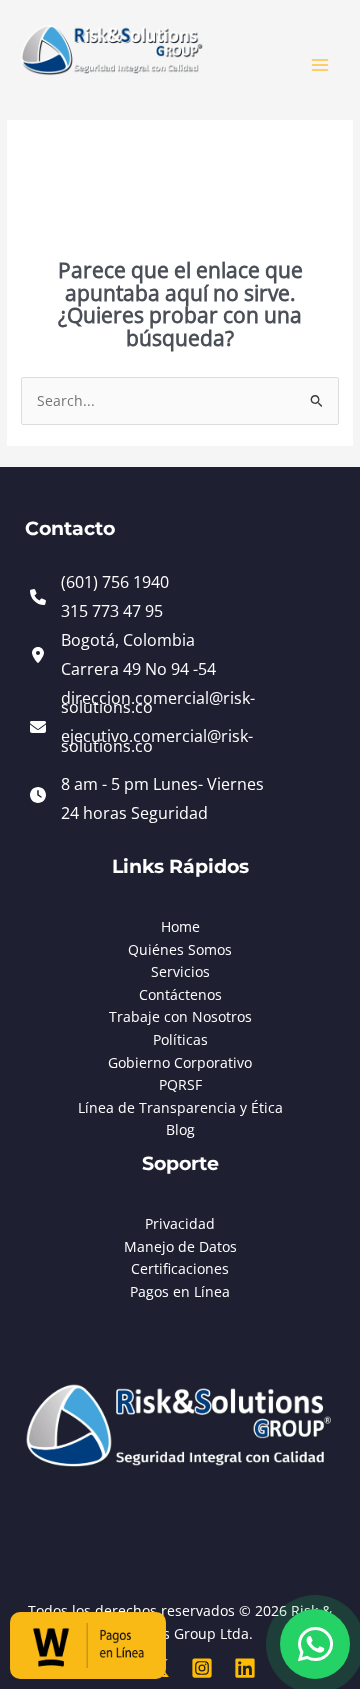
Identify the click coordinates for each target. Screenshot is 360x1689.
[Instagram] (202, 1668)
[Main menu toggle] (320, 65)
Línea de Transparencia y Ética (180, 1107)
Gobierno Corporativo (180, 1062)
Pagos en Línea (180, 1291)
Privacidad (180, 1223)
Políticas (180, 1039)
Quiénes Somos (180, 949)
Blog (180, 1129)
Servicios (180, 971)
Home (180, 926)
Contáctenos (180, 994)
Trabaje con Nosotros (180, 1016)
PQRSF (180, 1084)
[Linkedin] (245, 1668)
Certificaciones (180, 1268)
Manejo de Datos (180, 1246)
